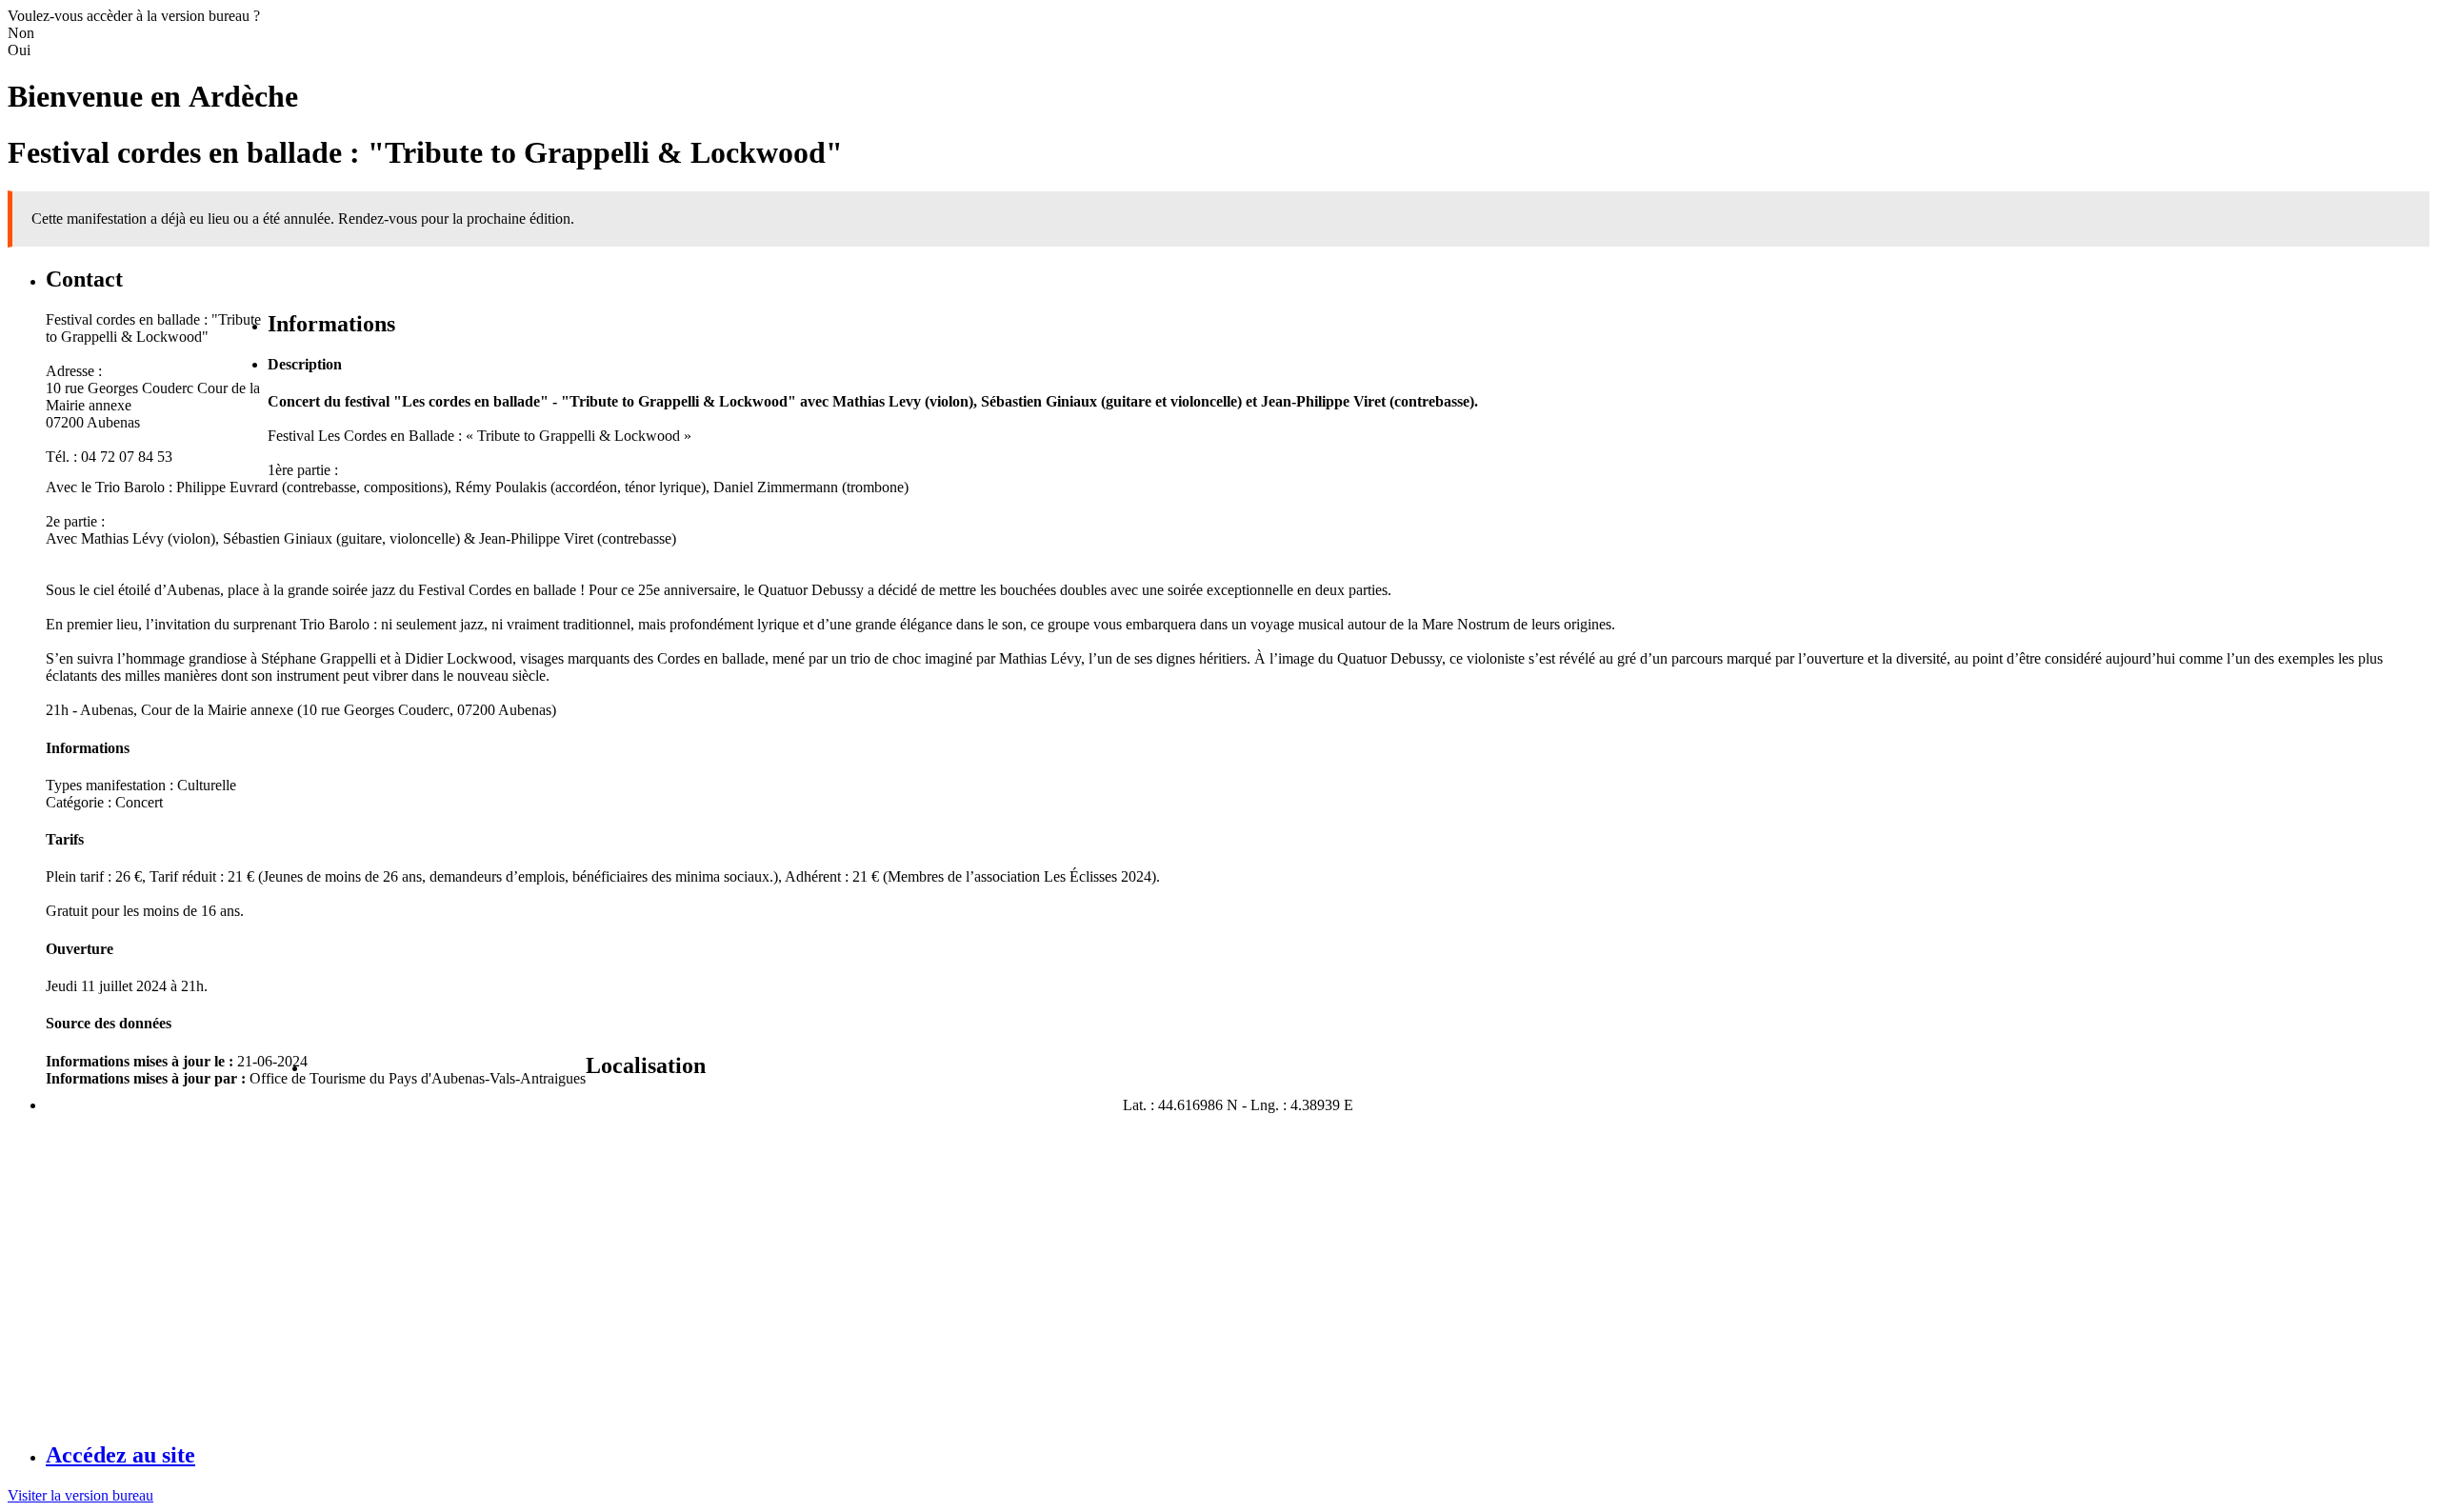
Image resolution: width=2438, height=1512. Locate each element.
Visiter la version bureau (80, 1495)
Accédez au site (120, 1455)
